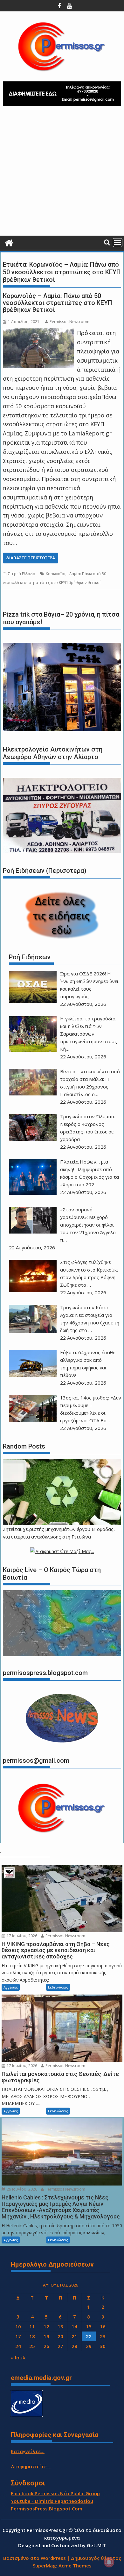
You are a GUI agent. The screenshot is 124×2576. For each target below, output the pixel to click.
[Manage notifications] (109, 2562)
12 (46, 2326)
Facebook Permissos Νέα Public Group (55, 2493)
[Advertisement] (62, 173)
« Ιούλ (18, 2357)
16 (103, 2326)
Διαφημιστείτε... (31, 2466)
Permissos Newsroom (69, 322)
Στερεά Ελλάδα (22, 574)
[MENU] (118, 243)
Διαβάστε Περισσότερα (31, 558)
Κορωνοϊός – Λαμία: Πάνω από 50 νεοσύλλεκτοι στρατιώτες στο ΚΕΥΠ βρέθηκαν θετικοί (58, 303)
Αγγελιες (11, 1987)
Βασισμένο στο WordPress (34, 2558)
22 (89, 2336)
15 (89, 2326)
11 (32, 2326)
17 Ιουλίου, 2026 (21, 1936)
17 (18, 2336)
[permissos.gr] (9, 242)
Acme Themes (75, 2566)
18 (32, 2336)
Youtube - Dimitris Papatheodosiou (52, 2501)
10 (18, 2326)
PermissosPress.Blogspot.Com (47, 2509)
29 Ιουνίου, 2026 (21, 2189)
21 (74, 2336)
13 (60, 2326)
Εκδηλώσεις (58, 1987)
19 (46, 2336)
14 (74, 2326)
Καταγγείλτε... (28, 2451)
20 (60, 2336)
